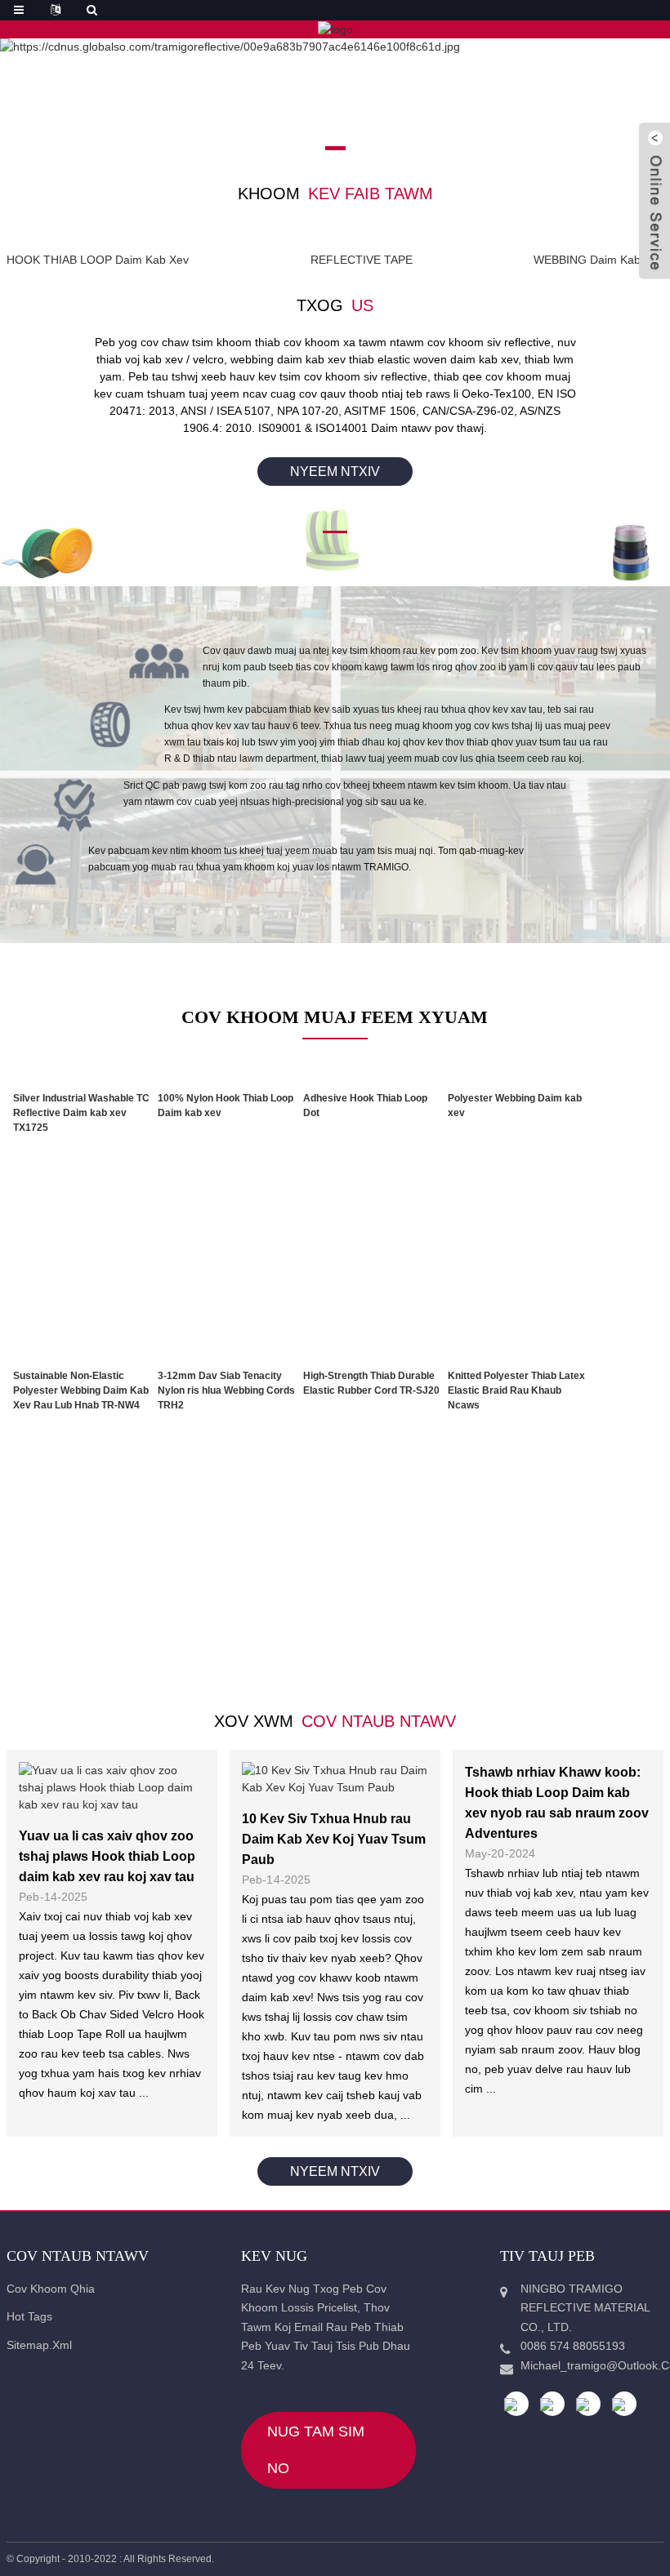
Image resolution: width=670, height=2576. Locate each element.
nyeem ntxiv (335, 472)
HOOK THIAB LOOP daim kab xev (98, 260)
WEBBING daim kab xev (599, 260)
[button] (307, 148)
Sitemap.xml (39, 2345)
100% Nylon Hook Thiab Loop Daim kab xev (226, 1106)
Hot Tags (29, 2316)
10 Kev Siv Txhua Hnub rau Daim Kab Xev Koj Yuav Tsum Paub (334, 1839)
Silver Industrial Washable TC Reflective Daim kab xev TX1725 (81, 1113)
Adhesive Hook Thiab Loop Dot (365, 1106)
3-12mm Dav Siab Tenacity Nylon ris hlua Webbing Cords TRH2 (226, 1390)
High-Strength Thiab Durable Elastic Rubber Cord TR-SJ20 (371, 1383)
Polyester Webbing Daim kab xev (515, 1106)
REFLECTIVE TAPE (362, 260)
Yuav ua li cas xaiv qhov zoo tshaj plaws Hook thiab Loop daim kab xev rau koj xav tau (107, 1856)
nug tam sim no (316, 2450)
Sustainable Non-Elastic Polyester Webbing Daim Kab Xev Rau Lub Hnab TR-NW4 (81, 1390)
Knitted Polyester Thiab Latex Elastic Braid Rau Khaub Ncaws (516, 1390)
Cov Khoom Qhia (51, 2289)
